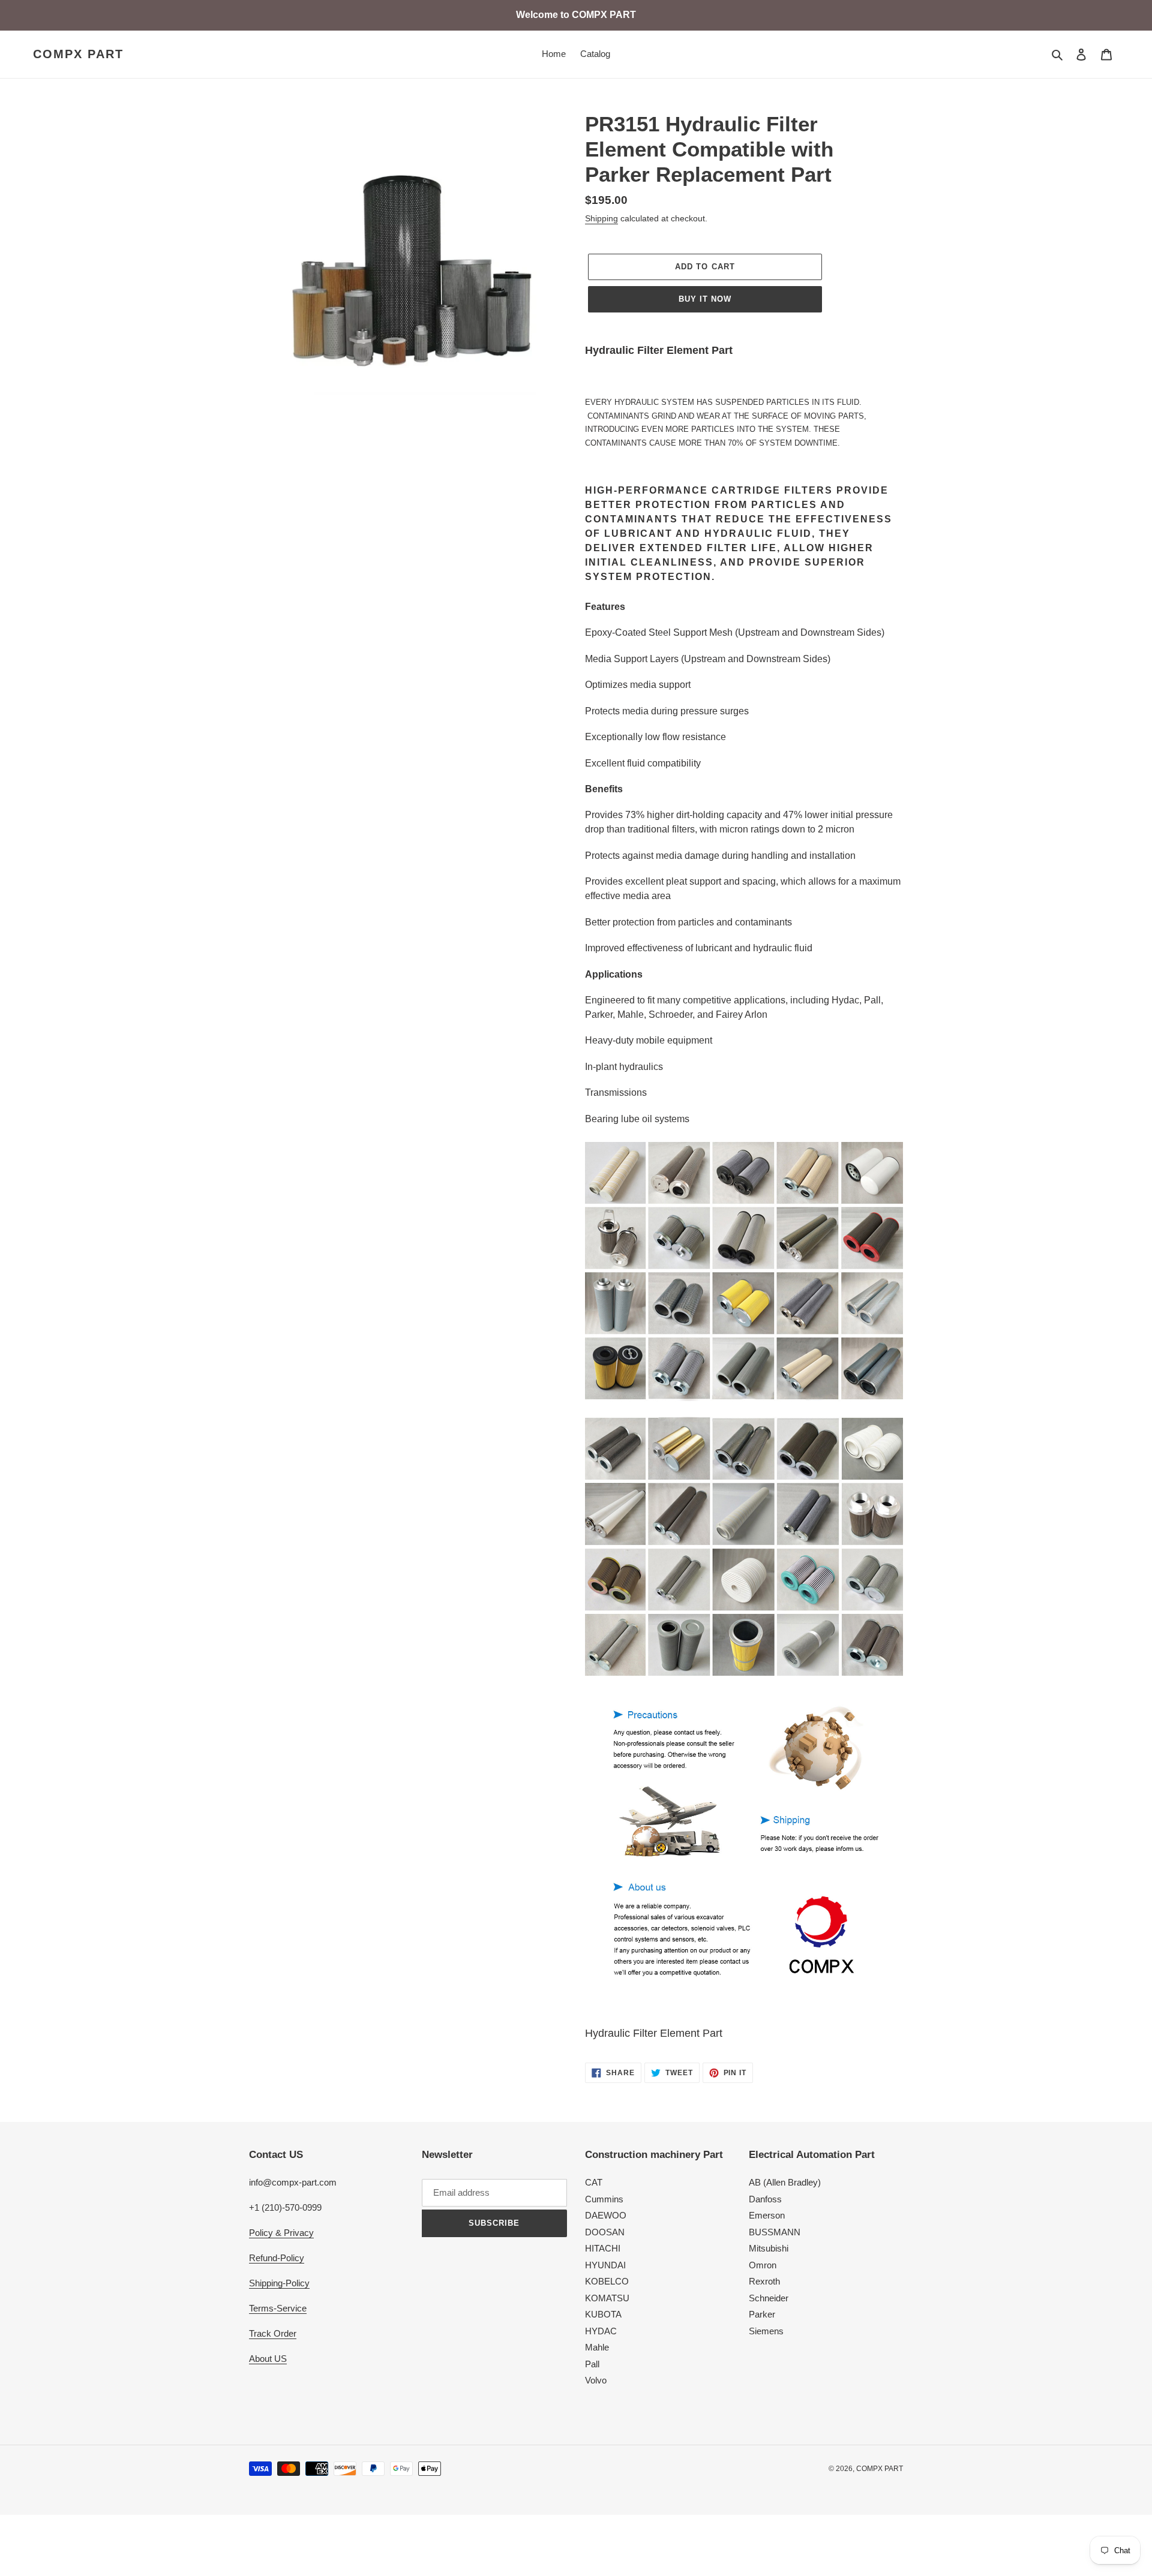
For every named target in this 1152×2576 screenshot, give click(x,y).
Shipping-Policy (279, 2283)
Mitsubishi (769, 2248)
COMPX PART (78, 54)
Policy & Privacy (281, 2233)
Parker (762, 2314)
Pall (592, 2364)
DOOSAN (605, 2232)
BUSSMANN (775, 2232)
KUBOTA (603, 2314)
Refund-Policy (277, 2258)
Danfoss (765, 2199)
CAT (594, 2182)
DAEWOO (606, 2215)
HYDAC (601, 2331)
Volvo (596, 2380)
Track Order (273, 2333)
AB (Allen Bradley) (785, 2182)
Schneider (769, 2298)
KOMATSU (607, 2298)
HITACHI (603, 2248)
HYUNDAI (605, 2265)
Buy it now (705, 299)
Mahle (597, 2347)
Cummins (604, 2199)
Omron (763, 2265)
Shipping (601, 218)
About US (268, 2359)
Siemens (766, 2331)
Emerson (767, 2215)
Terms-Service (278, 2308)
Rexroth (764, 2281)
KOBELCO (607, 2281)
